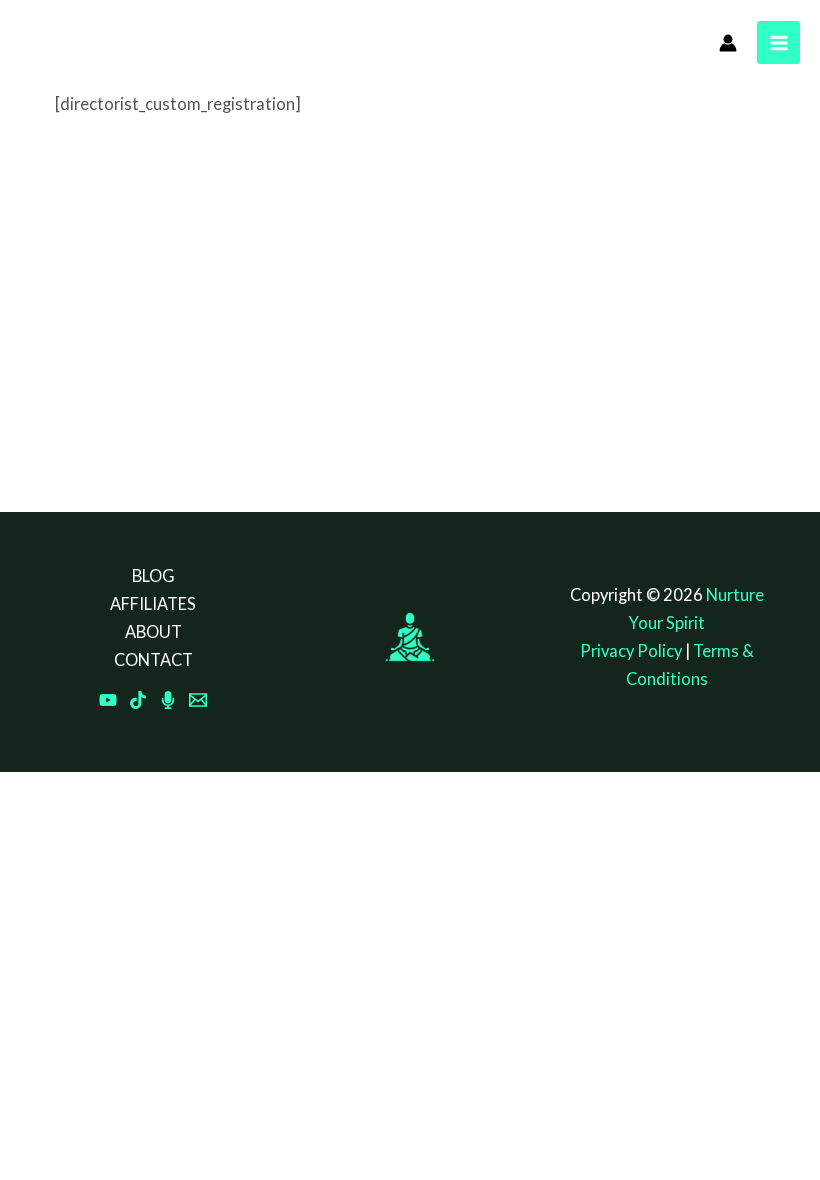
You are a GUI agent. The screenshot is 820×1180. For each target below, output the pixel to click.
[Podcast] (168, 700)
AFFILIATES (153, 603)
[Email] (198, 700)
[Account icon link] (728, 43)
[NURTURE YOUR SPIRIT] (65, 41)
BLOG (153, 575)
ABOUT (153, 631)
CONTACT (153, 659)
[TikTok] (138, 700)
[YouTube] (108, 700)
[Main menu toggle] (778, 42)
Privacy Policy (631, 650)
